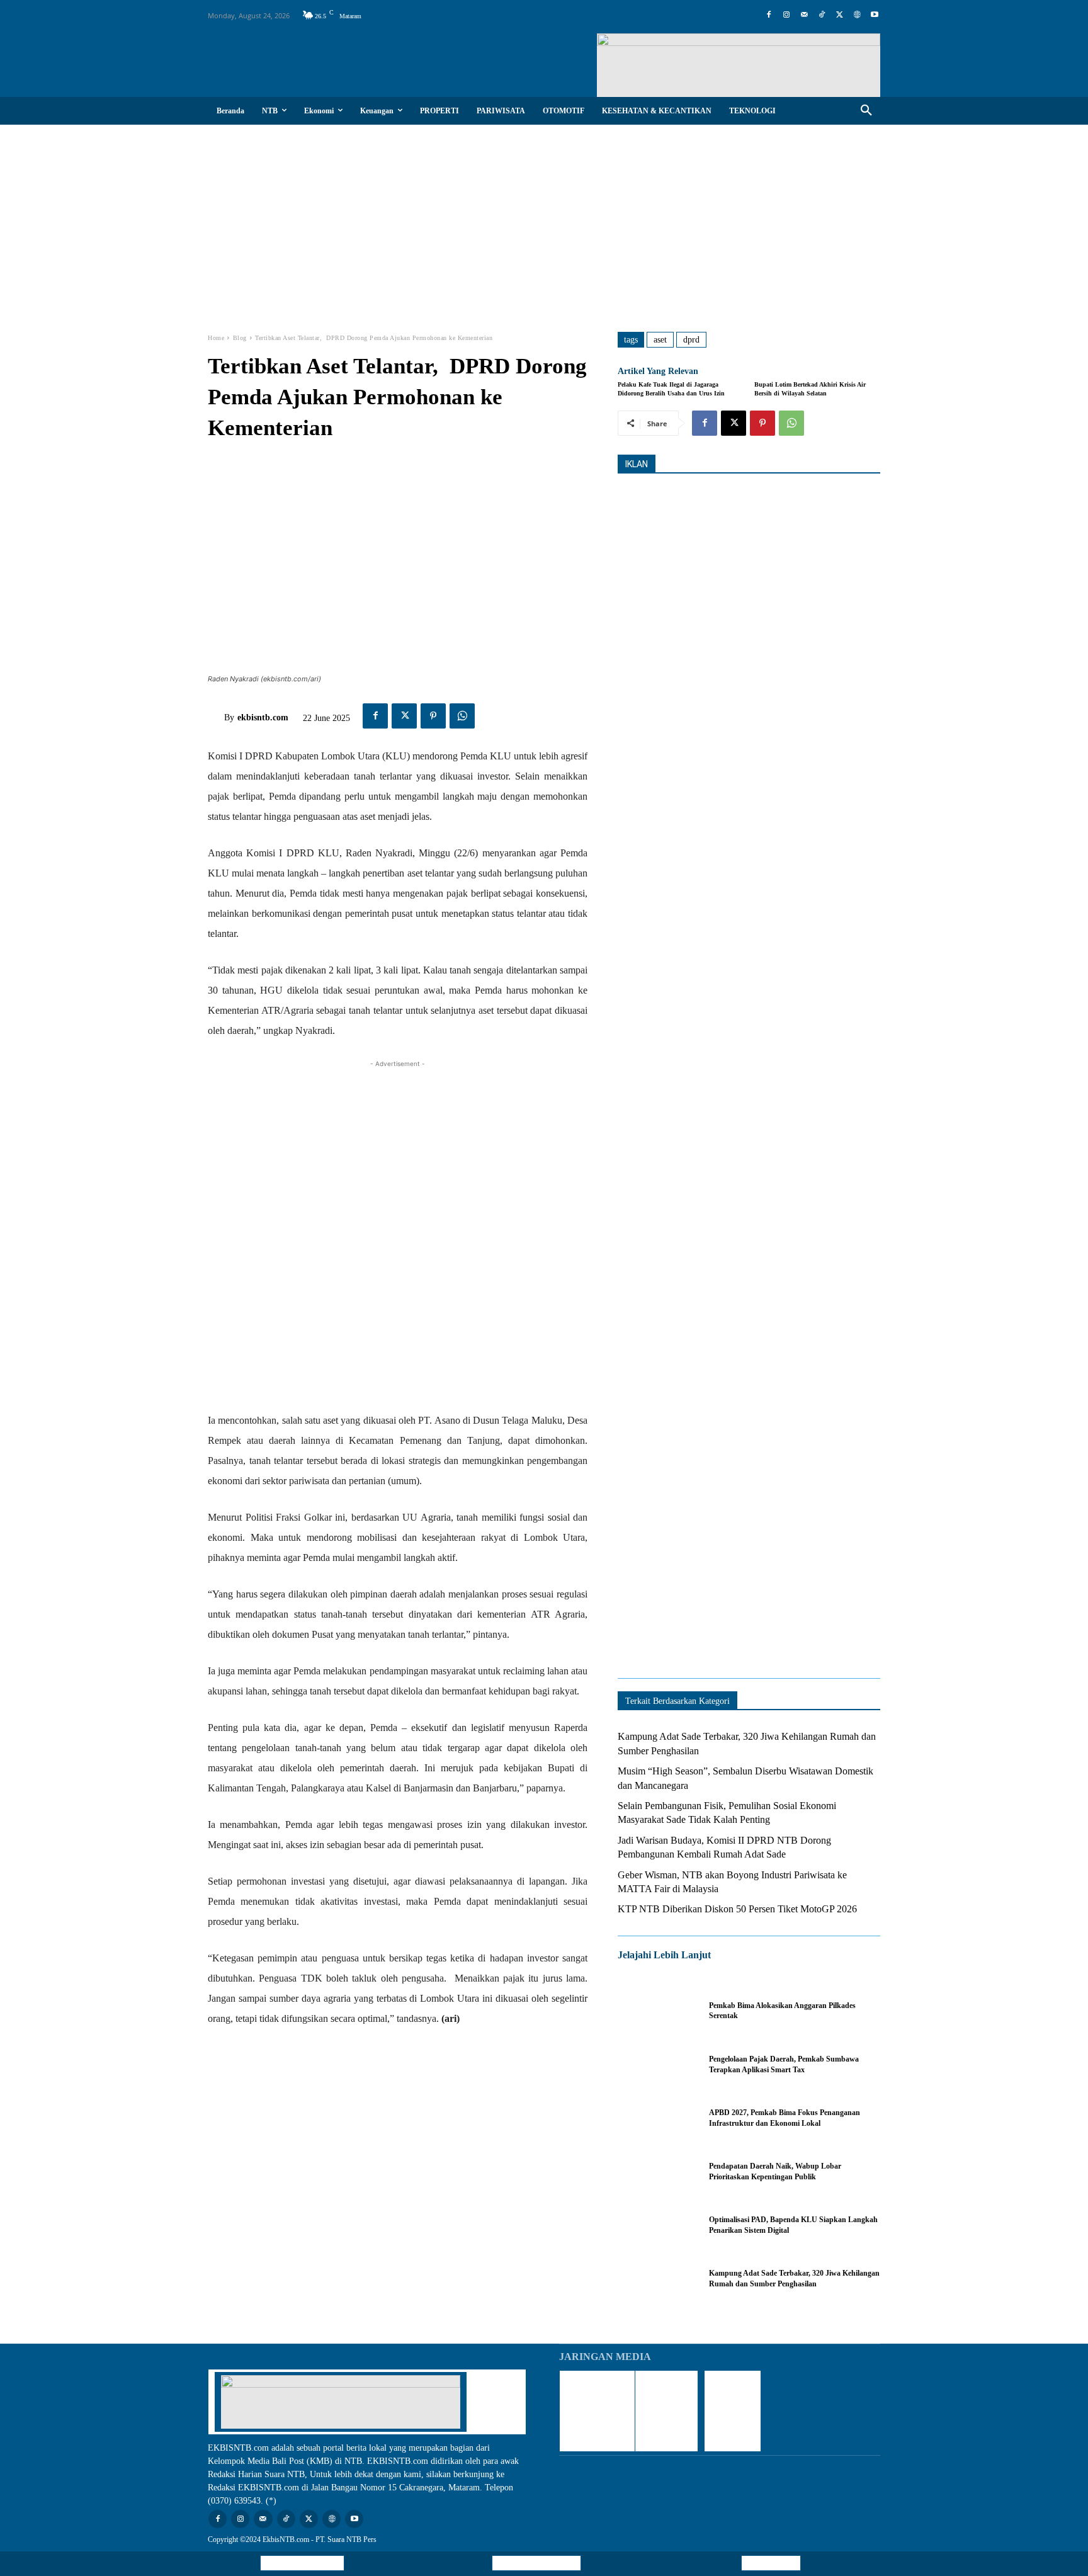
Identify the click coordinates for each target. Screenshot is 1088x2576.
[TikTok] (822, 15)
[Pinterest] (433, 716)
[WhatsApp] (462, 716)
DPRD (691, 340)
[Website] (857, 15)
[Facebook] (769, 15)
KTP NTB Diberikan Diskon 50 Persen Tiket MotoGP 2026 (737, 1909)
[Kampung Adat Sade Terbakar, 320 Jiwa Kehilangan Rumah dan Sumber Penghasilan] (657, 2278)
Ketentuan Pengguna (302, 2563)
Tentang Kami (771, 2563)
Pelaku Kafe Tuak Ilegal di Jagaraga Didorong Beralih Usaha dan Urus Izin (671, 389)
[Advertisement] (544, 219)
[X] (839, 15)
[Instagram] (786, 15)
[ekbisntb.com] (216, 718)
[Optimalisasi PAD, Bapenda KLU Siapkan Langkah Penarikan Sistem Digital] (657, 2225)
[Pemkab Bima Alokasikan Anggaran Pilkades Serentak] (657, 2011)
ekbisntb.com (263, 718)
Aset (660, 340)
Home (216, 338)
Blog (240, 338)
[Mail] (804, 15)
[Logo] (778, 65)
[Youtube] (875, 15)
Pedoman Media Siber (536, 2563)
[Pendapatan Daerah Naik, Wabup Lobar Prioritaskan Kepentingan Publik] (657, 2171)
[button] (866, 111)
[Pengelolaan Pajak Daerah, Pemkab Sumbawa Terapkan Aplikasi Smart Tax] (657, 2064)
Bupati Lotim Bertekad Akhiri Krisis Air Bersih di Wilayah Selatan (810, 389)
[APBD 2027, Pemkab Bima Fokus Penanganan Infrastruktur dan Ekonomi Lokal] (657, 2118)
